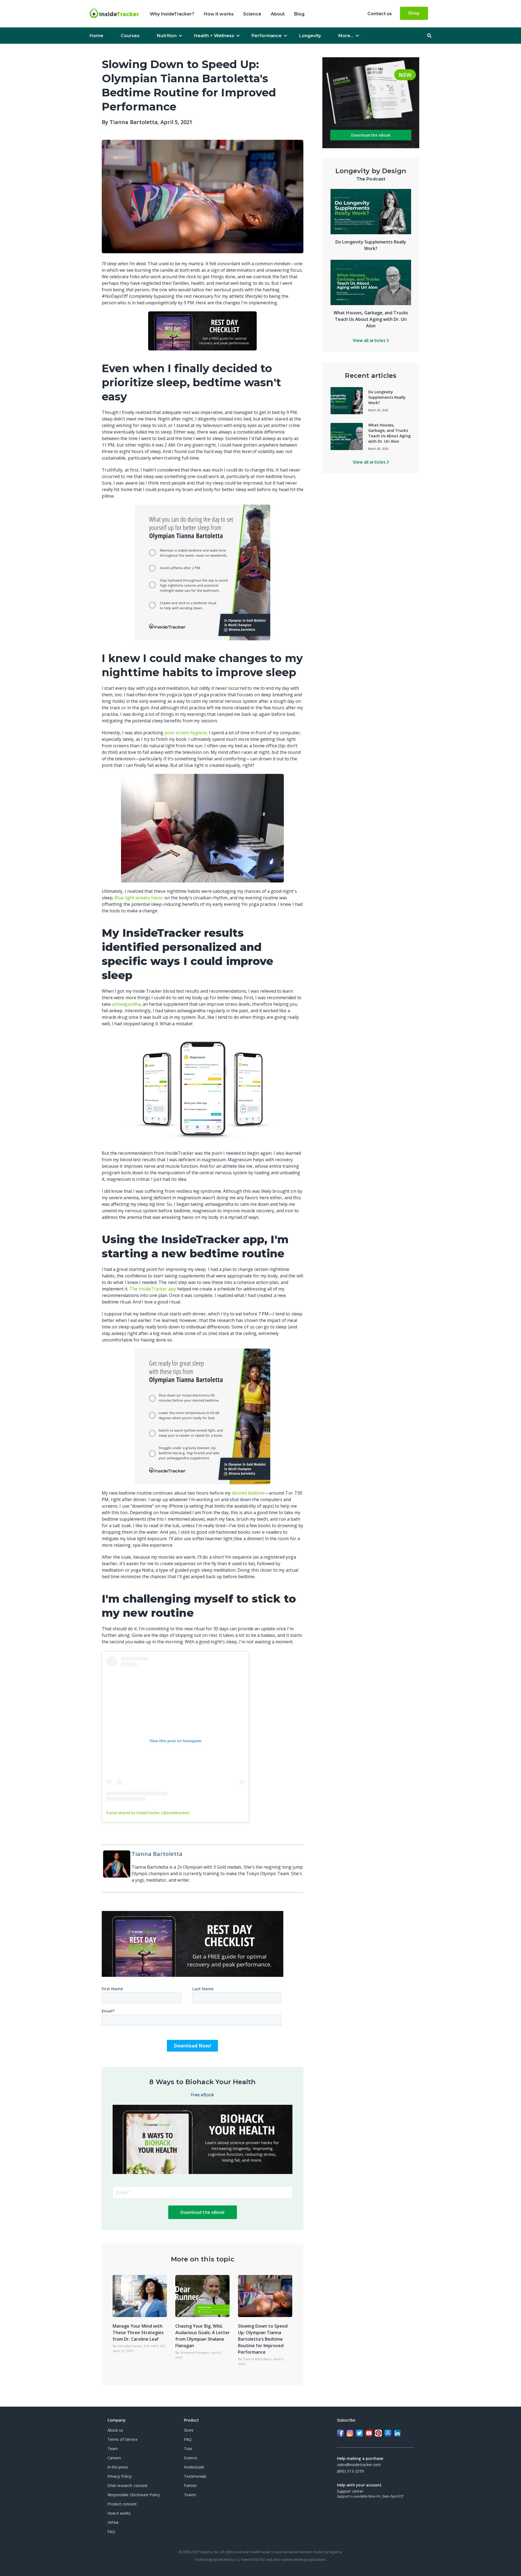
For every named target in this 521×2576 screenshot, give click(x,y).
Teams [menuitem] (190, 2495)
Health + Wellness (214, 36)
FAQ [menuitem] (111, 2532)
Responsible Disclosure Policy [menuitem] (134, 2495)
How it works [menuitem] (219, 14)
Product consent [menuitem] (122, 2504)
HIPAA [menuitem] (113, 2522)
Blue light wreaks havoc (139, 898)
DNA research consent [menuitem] (128, 2485)
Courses (130, 36)
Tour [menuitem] (188, 2449)
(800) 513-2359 (350, 2471)
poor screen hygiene (186, 733)
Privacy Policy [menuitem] (120, 2476)
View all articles (370, 340)
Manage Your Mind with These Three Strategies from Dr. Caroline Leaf (138, 2333)
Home (96, 36)
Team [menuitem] (113, 2449)
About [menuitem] (278, 14)
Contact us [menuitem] (380, 14)
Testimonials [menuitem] (195, 2476)
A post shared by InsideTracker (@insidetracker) (148, 1813)
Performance (267, 36)
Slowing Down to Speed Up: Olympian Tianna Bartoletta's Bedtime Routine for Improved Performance (263, 2339)
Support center (350, 2491)
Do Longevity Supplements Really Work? (387, 397)
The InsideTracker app (153, 1289)
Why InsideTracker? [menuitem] (172, 14)
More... (346, 36)
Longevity (310, 36)
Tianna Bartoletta (134, 122)
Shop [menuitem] (414, 13)
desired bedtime (248, 1493)
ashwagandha (126, 1004)
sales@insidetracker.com (359, 2465)
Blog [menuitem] (299, 14)
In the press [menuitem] (118, 2467)
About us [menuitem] (115, 2430)
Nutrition (167, 36)
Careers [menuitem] (114, 2458)
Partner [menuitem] (190, 2485)
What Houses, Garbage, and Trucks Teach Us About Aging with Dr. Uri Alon (371, 319)
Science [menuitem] (252, 14)
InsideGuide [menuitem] (194, 2467)
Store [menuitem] (189, 2430)
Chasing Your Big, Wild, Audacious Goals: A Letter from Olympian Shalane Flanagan (203, 2336)
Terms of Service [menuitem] (123, 2439)
